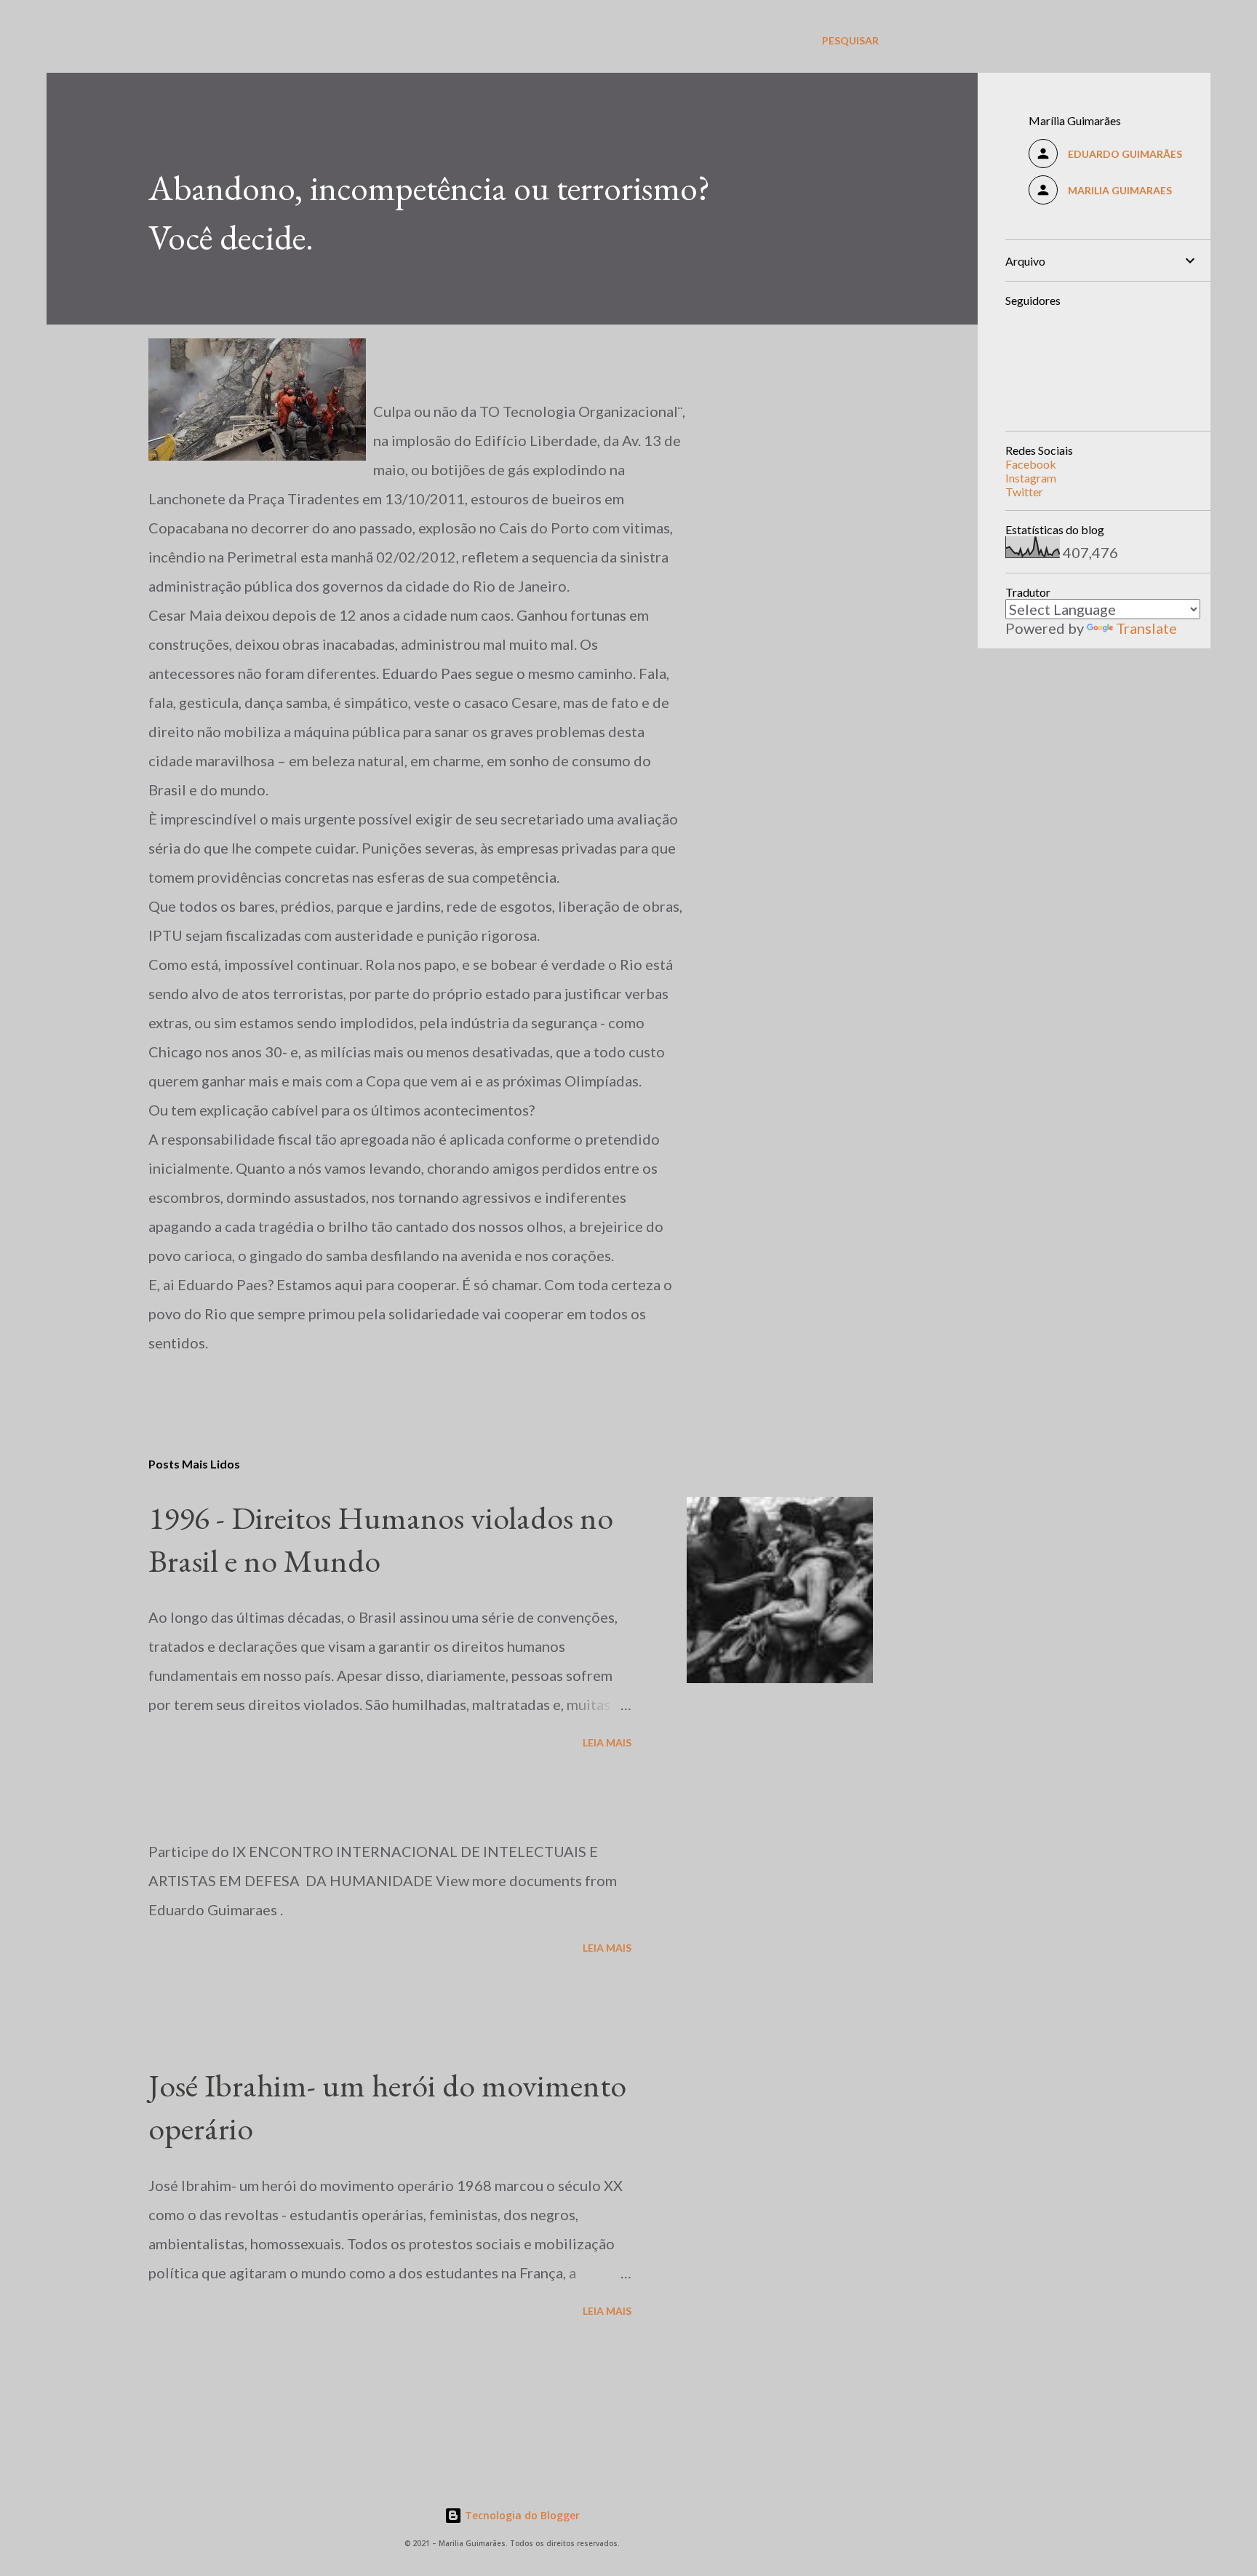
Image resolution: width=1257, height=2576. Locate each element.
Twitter (1024, 492)
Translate (1146, 628)
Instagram (1031, 478)
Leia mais (607, 1742)
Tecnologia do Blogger (521, 2515)
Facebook (1031, 464)
